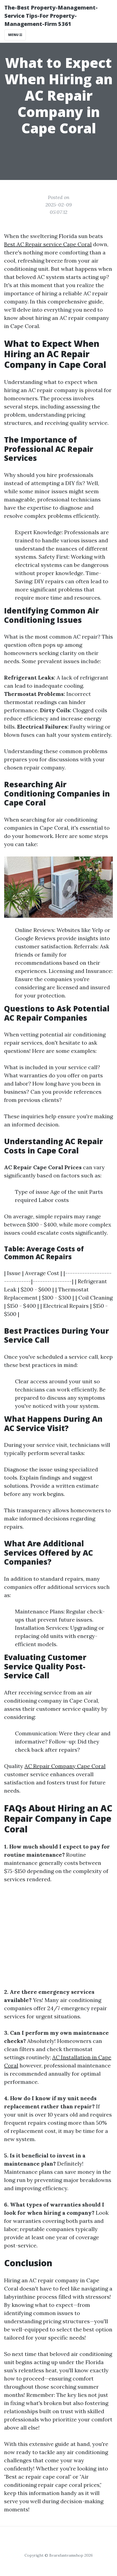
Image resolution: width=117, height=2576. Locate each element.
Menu (14, 35)
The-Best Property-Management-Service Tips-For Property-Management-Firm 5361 (51, 16)
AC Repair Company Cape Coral (65, 1766)
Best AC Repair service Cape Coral (48, 244)
